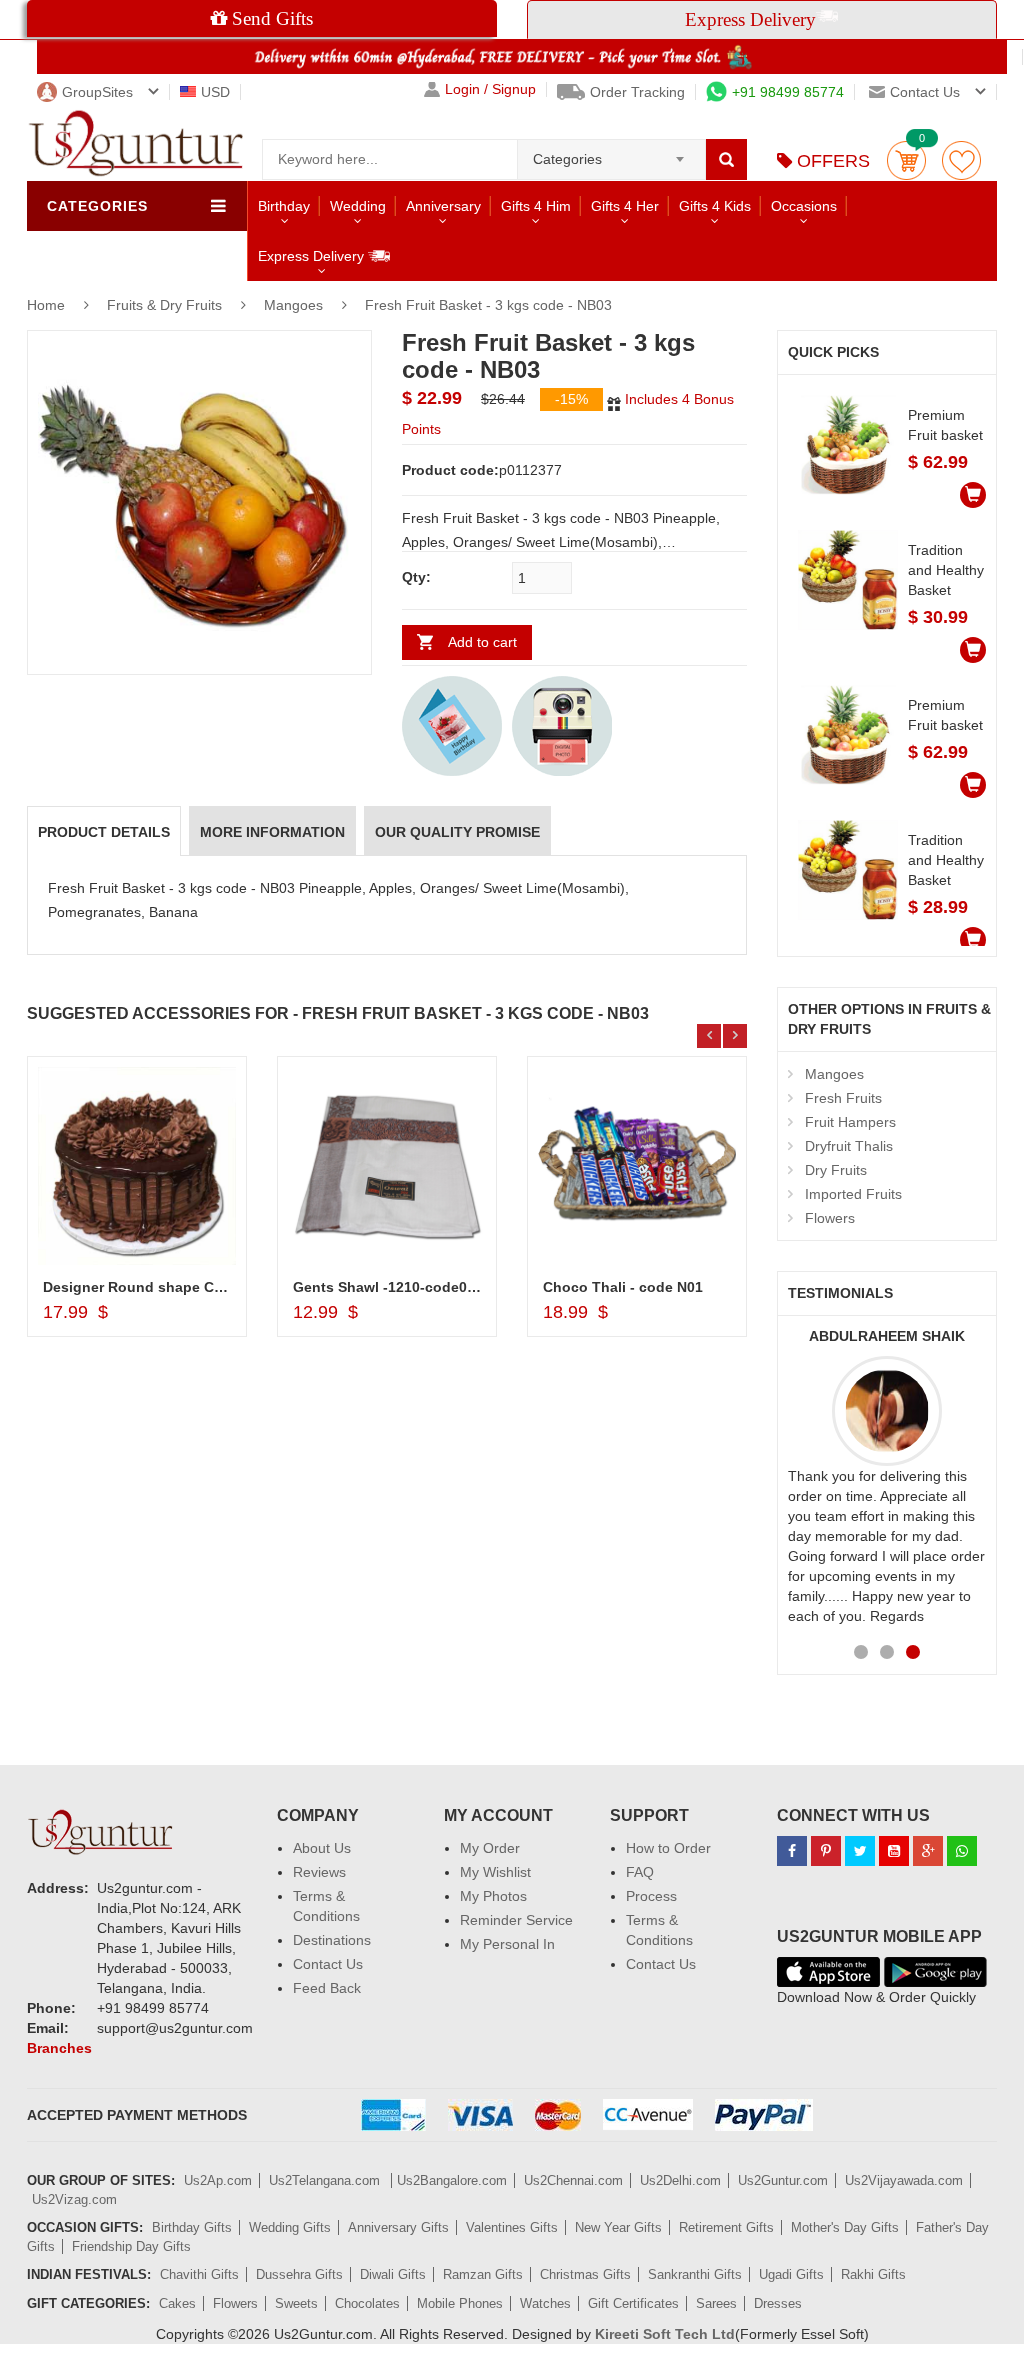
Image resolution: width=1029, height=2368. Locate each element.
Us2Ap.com (218, 2180)
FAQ (640, 1872)
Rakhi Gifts (873, 2274)
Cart (906, 160)
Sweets (296, 2303)
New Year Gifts (618, 2227)
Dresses (778, 2303)
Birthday (284, 206)
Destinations (332, 1940)
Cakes (177, 2303)
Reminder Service (516, 1920)
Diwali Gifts (393, 2274)
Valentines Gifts (512, 2227)
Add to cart (482, 642)
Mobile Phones (460, 2303)
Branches (59, 2048)
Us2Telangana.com (326, 2180)
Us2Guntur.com (783, 2180)
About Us (322, 1848)
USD (215, 92)
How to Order (668, 1848)
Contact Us (328, 1964)
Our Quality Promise (457, 832)
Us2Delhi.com (680, 2180)
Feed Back (327, 1988)
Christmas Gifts (585, 2274)
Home (46, 305)
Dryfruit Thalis (849, 1146)
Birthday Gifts (192, 2227)
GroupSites (97, 92)
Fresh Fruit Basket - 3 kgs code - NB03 (488, 305)
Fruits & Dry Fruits (166, 305)
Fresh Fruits (843, 1098)
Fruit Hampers (850, 1122)
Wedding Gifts (290, 2227)
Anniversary (443, 206)
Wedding (358, 206)
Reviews (319, 1872)
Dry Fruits (836, 1170)
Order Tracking (637, 92)
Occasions (804, 206)
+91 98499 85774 (788, 92)
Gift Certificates (633, 2303)
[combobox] (611, 153)
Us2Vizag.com (74, 2199)
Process (651, 1896)
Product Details (104, 832)
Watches (545, 2303)
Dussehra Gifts (299, 2274)
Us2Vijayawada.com (904, 2180)
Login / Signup (490, 89)
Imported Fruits (853, 1194)
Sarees (716, 2303)
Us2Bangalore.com (452, 2180)
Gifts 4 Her (625, 206)
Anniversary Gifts (398, 2227)
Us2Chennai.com (573, 2180)
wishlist (961, 160)
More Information (272, 832)
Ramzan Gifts (483, 2274)
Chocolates (367, 2303)
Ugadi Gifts (791, 2274)
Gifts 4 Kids (715, 206)
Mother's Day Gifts (845, 2227)
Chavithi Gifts (199, 2274)
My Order (490, 1848)
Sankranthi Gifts (695, 2274)
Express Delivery (313, 256)
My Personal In (507, 1944)
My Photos (493, 1896)
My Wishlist (495, 1872)
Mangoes (293, 305)
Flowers (830, 1218)
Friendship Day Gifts (131, 2246)
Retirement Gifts (726, 2227)
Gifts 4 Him (536, 206)
